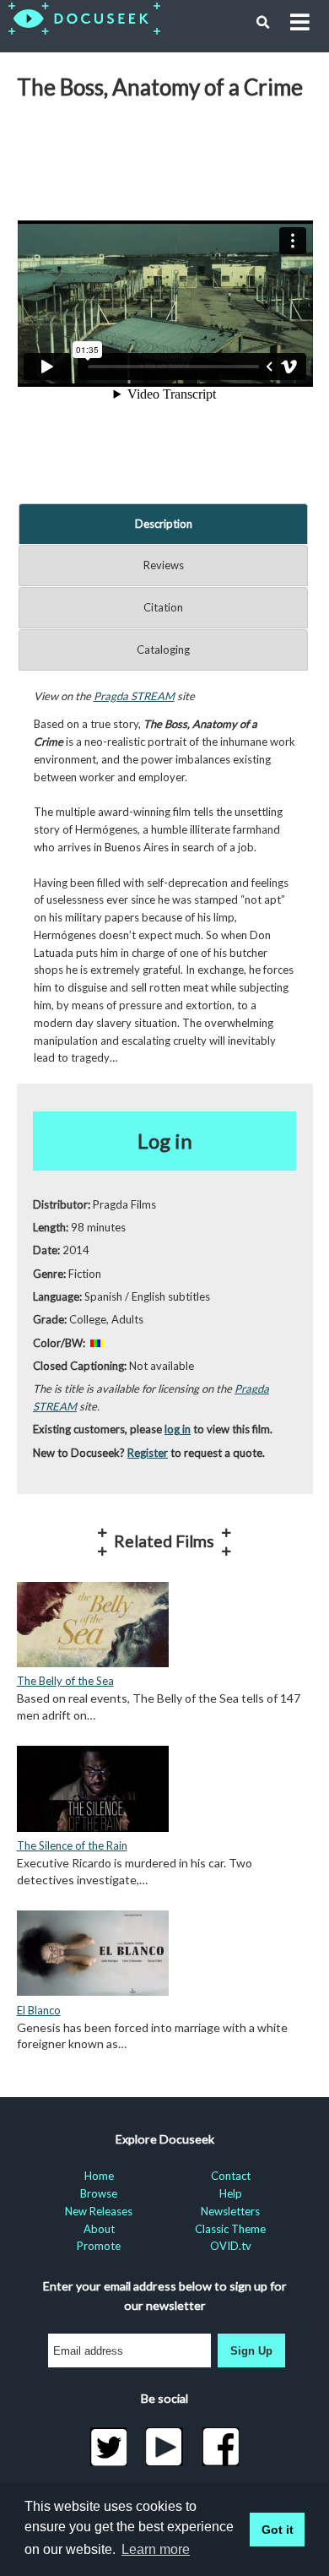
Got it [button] (278, 2530)
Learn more (156, 2549)
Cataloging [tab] (163, 649)
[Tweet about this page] (108, 2447)
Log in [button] (165, 1141)
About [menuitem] (99, 2229)
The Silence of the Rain (72, 1845)
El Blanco (39, 2010)
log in (178, 1429)
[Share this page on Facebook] (221, 2447)
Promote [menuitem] (99, 2246)
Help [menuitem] (231, 2193)
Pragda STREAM (134, 696)
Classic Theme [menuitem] (230, 2229)
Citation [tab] (163, 607)
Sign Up (251, 2351)
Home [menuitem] (99, 2176)
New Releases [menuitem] (99, 2211)
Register (148, 1453)
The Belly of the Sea (65, 1681)
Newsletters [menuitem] (230, 2211)
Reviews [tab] (164, 565)
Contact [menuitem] (231, 2176)
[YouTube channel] (165, 2447)
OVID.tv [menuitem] (231, 2246)
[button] (263, 23)
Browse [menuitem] (99, 2193)
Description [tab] (164, 524)
